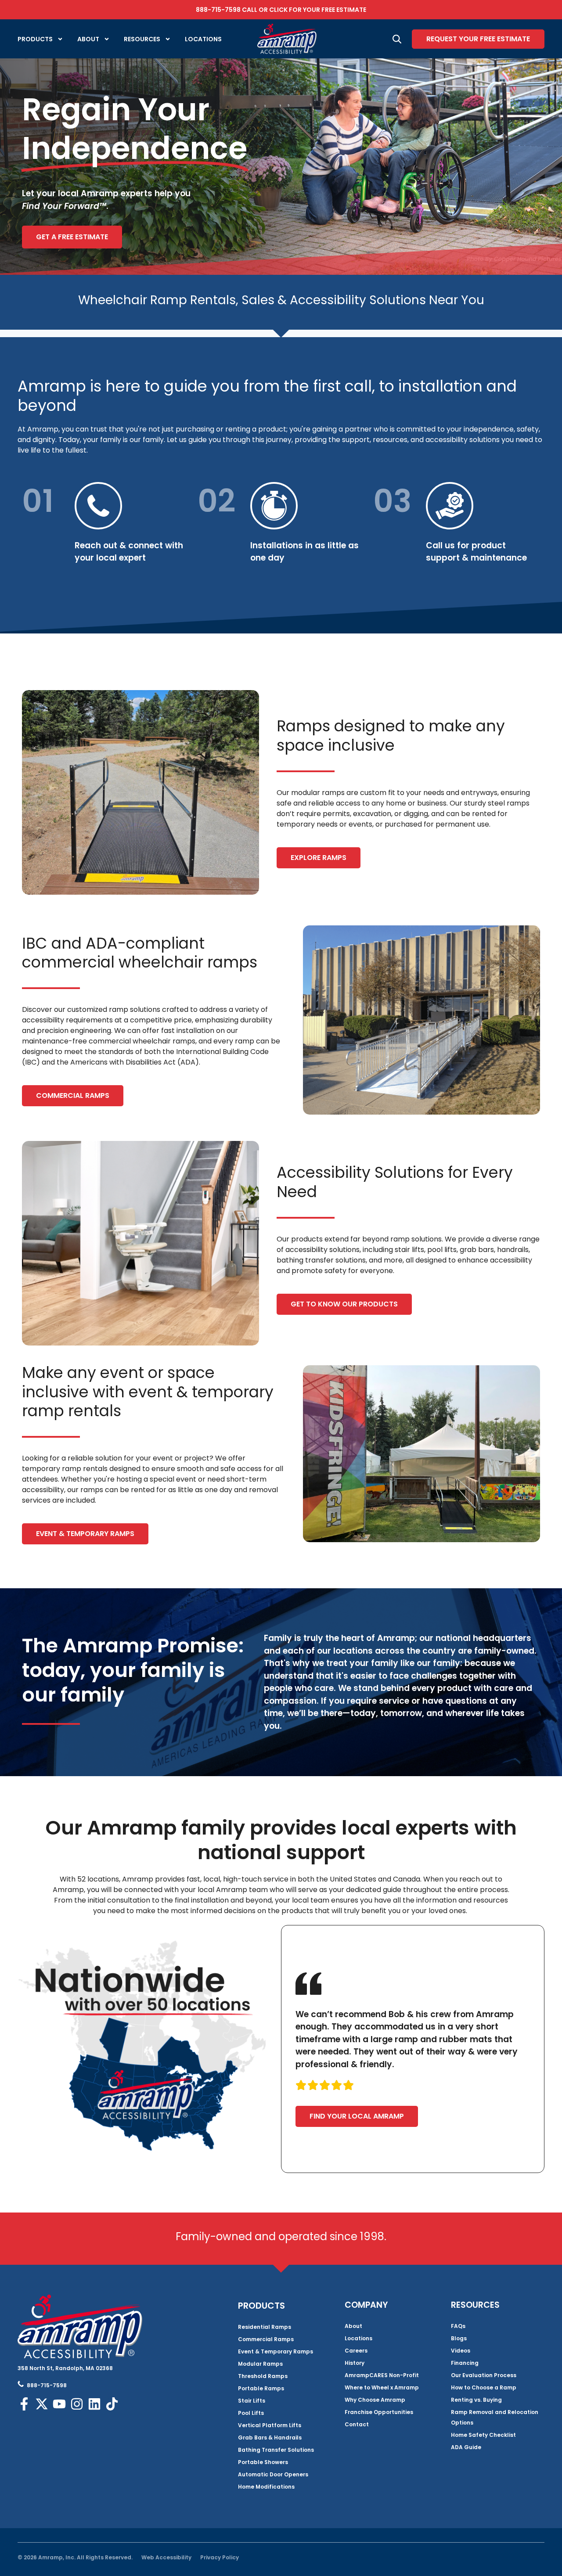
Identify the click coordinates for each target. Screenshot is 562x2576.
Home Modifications (266, 2487)
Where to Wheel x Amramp (382, 2387)
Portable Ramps (261, 2388)
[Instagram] (77, 2404)
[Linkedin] (94, 2404)
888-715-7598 (218, 10)
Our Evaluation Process (484, 2375)
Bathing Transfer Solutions (276, 2450)
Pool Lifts (251, 2413)
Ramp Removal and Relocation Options (495, 2417)
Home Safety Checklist (483, 2435)
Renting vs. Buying (476, 2400)
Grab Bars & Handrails (270, 2437)
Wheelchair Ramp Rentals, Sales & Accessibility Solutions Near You (281, 300)
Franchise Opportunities (379, 2412)
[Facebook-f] (24, 2404)
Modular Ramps (260, 2364)
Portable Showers (263, 2462)
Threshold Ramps (263, 2376)
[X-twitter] (42, 2404)
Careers (356, 2351)
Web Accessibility (166, 2557)
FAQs (458, 2326)
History (355, 2363)
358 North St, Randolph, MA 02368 (65, 2368)
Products (35, 39)
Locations (203, 39)
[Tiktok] (112, 2404)
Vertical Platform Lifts (270, 2425)
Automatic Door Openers (273, 2474)
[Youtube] (59, 2404)
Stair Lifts (252, 2401)
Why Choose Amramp (375, 2400)
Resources (142, 39)
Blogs (459, 2338)
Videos (461, 2351)
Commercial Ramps (266, 2339)
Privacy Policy (220, 2557)
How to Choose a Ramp (484, 2387)
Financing (465, 2363)
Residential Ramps (265, 2327)
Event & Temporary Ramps (276, 2351)
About (88, 39)
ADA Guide (466, 2447)
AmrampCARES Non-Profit (382, 2375)
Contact (357, 2424)
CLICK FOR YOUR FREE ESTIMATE (318, 10)
